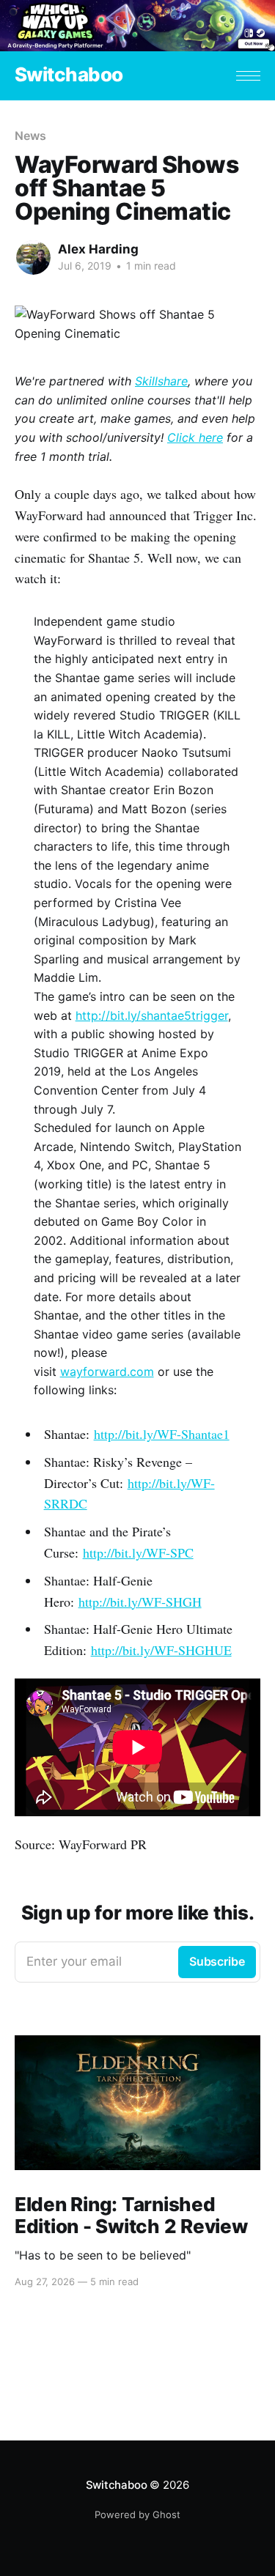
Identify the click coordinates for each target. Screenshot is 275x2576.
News (30, 136)
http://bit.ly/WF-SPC (138, 1552)
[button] (248, 76)
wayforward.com (107, 1372)
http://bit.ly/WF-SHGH (140, 1602)
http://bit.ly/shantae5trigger (152, 1015)
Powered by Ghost (137, 2514)
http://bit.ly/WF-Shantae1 (162, 1434)
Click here (195, 437)
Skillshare (161, 381)
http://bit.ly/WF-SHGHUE (161, 1650)
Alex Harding (98, 249)
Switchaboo (69, 75)
